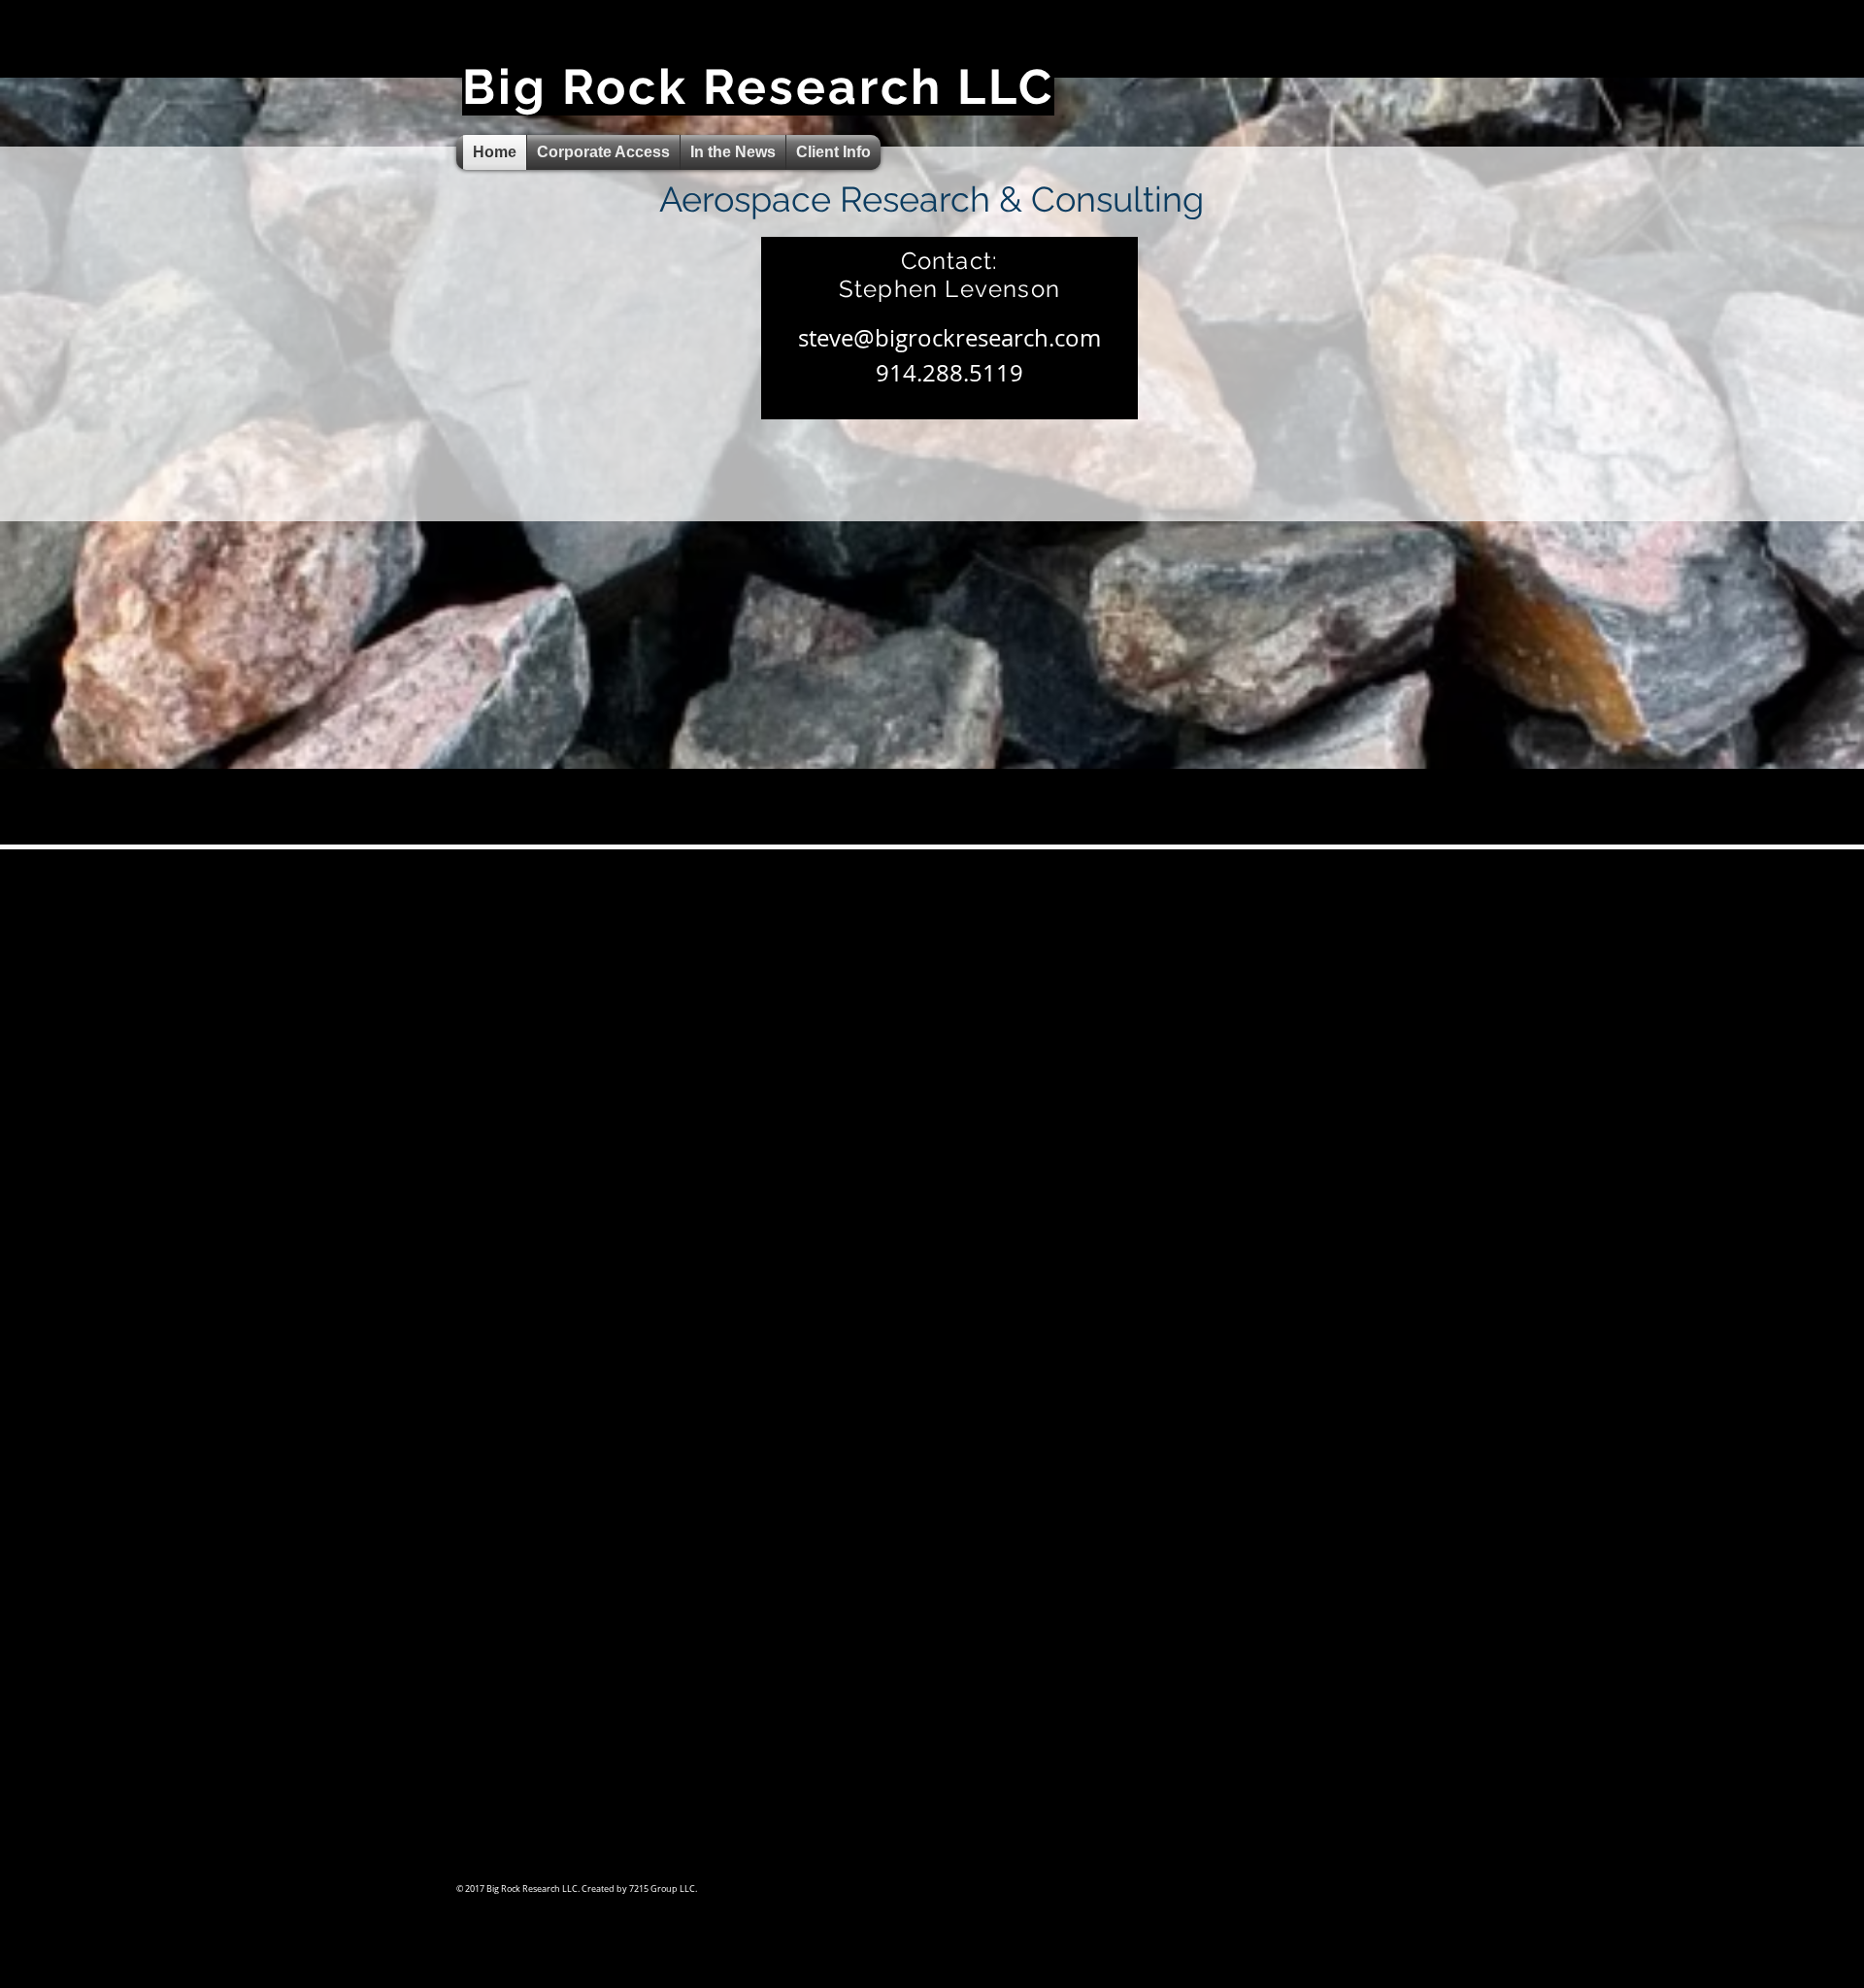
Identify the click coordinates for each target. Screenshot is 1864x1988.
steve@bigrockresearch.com (949, 338)
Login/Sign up (1316, 62)
